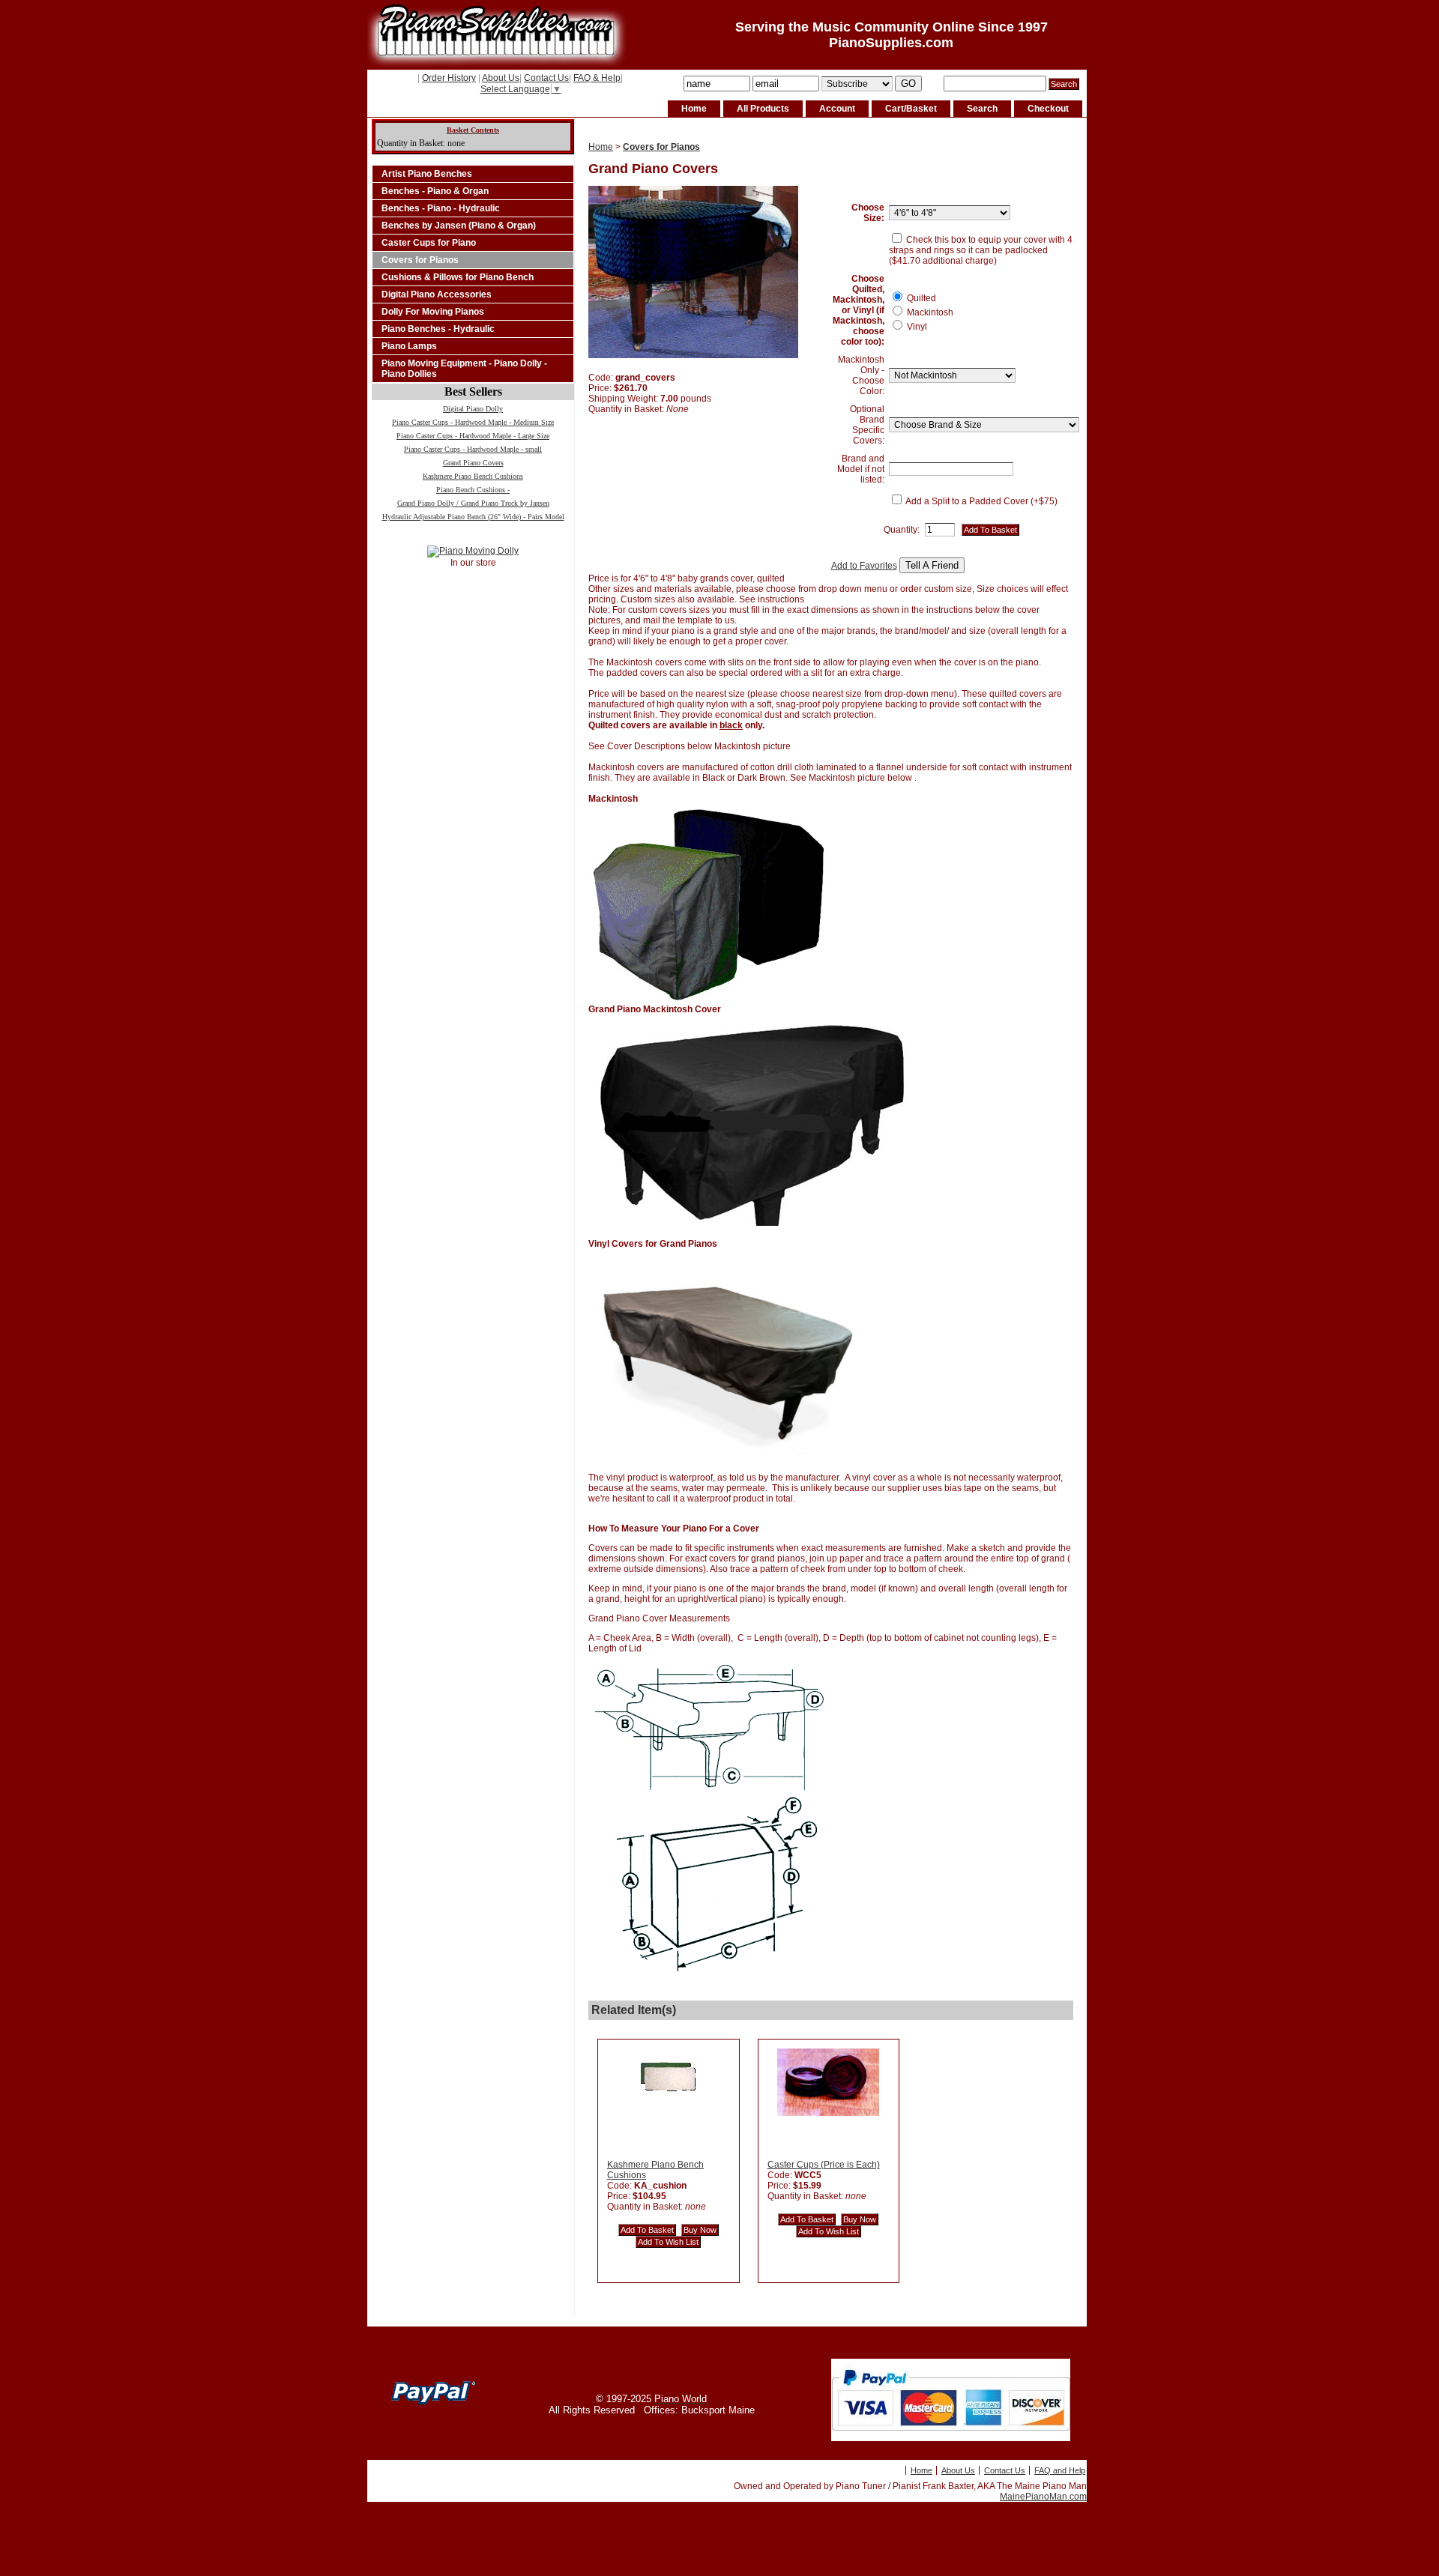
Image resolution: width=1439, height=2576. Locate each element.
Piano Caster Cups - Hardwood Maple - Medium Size (473, 422)
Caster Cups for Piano (429, 243)
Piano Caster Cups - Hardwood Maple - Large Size (473, 436)
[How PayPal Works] (951, 2438)
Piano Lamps (409, 346)
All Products (763, 109)
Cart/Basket (911, 109)
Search (982, 109)
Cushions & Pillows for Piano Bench (458, 277)
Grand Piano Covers (473, 463)
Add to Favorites (864, 566)
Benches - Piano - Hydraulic (441, 208)
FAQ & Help (597, 78)
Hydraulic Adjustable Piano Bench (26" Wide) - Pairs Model (473, 517)
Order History (449, 78)
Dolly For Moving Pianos (433, 312)
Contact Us (546, 78)
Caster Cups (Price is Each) (824, 2165)
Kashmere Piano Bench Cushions (473, 476)
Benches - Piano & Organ (435, 191)
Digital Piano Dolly (473, 409)
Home (694, 109)
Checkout (1048, 109)
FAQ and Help (1060, 2470)
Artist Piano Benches (427, 174)
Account (837, 109)
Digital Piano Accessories (437, 294)
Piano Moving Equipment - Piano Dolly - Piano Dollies (464, 369)
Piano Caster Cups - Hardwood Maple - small (473, 449)
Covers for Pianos (420, 260)
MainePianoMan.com (1043, 2497)
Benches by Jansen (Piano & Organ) (459, 226)
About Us (501, 78)
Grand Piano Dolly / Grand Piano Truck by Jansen (473, 503)
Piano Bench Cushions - (473, 490)
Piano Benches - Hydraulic (438, 329)
